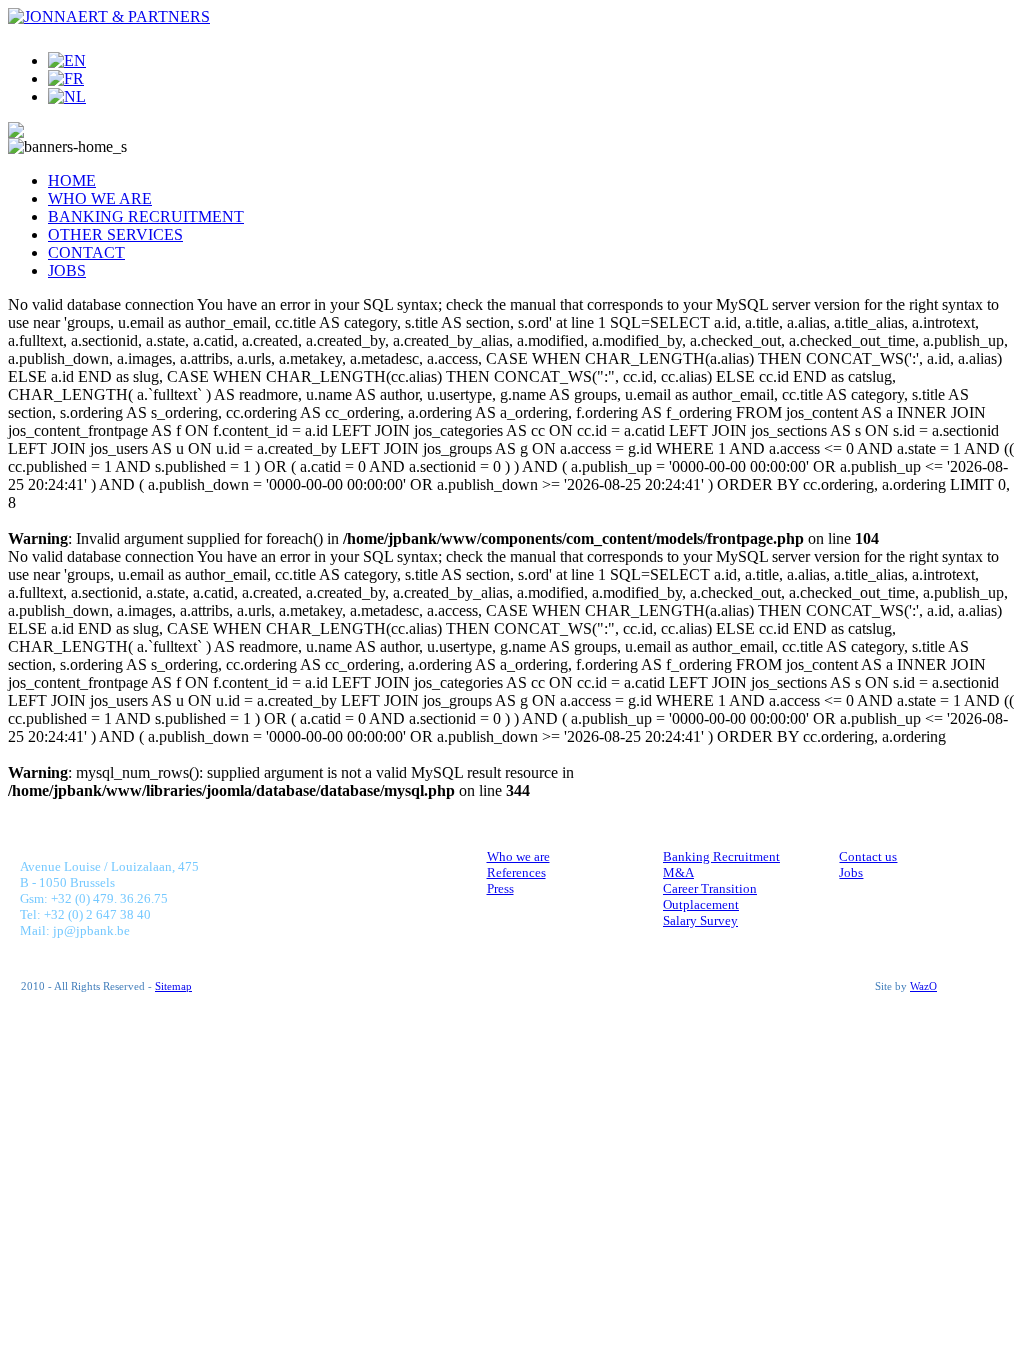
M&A (678, 872)
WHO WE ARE (100, 198)
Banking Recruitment (721, 856)
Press (500, 888)
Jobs (851, 872)
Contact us (868, 856)
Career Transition (710, 888)
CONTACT (86, 252)
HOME (72, 180)
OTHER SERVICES (115, 234)
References (516, 872)
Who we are (518, 856)
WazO (923, 986)
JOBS (67, 270)
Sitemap (173, 986)
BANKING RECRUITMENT (146, 216)
